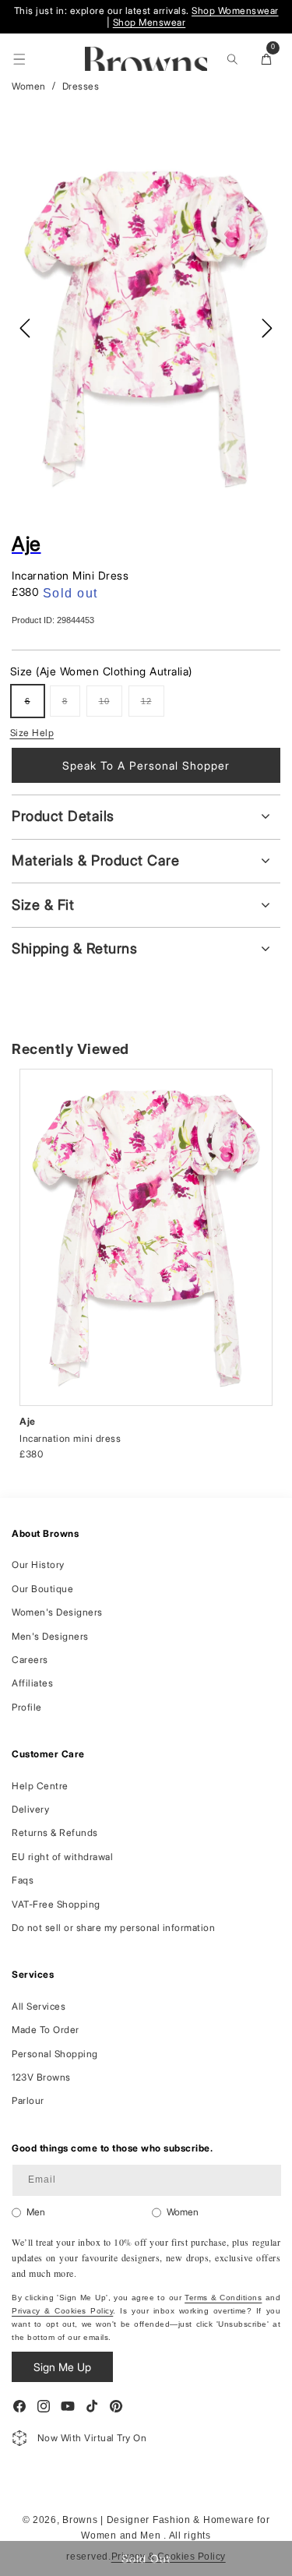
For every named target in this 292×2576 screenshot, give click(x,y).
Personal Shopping (55, 2054)
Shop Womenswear (235, 11)
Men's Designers (50, 1636)
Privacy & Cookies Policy (62, 2311)
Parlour (28, 2100)
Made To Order (46, 2030)
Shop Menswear (150, 22)
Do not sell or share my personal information (113, 1928)
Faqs (23, 1880)
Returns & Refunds (55, 1832)
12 (153, 707)
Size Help (32, 733)
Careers (30, 1660)
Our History (38, 1565)
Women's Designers (57, 1612)
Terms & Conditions (223, 2298)
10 (111, 707)
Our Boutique (42, 1589)
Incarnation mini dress (70, 1438)
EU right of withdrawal (62, 1857)
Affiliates (32, 1683)
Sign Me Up (62, 2367)
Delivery (30, 1809)
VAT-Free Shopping (56, 1904)
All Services (39, 2006)
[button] (19, 59)
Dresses (81, 86)
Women (29, 86)
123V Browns (41, 2077)
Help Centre (40, 1786)
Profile (27, 1707)
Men (36, 2212)
